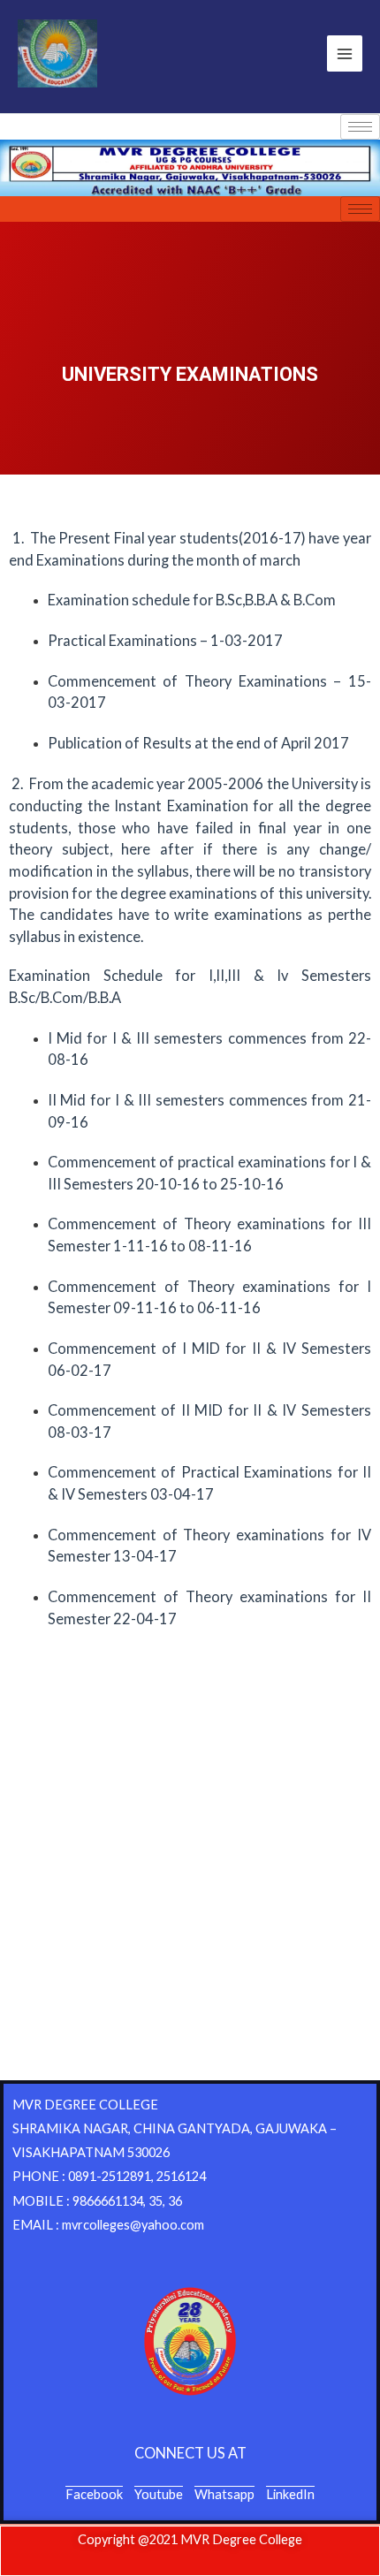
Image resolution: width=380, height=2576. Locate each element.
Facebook (94, 2494)
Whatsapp (224, 2494)
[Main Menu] (345, 53)
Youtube (159, 2494)
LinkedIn (290, 2494)
